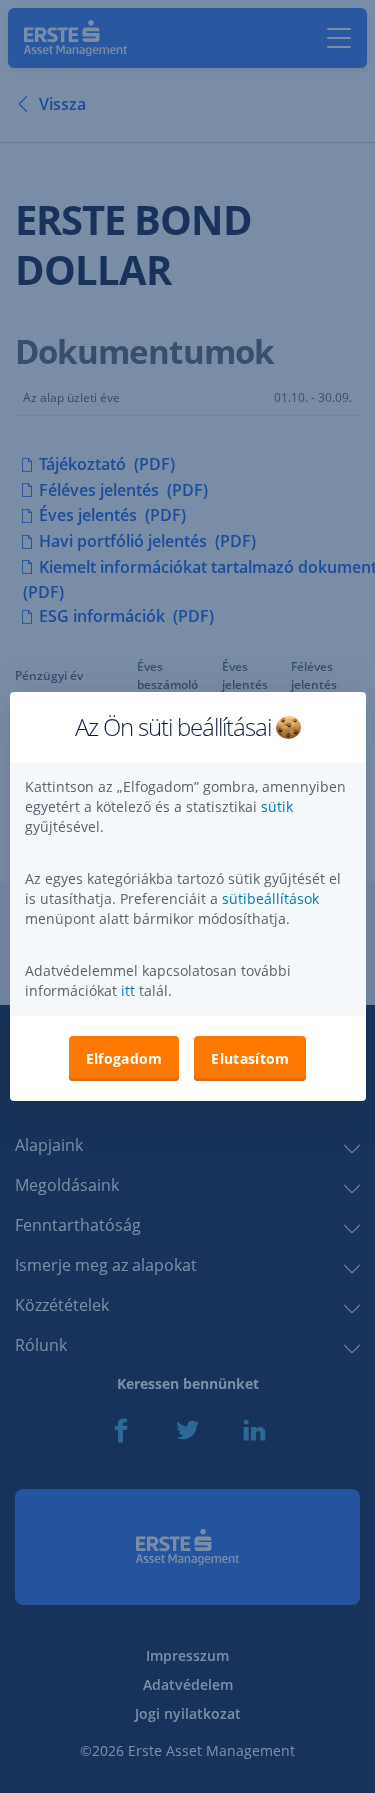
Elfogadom (124, 1058)
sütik (277, 806)
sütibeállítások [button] (270, 898)
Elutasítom (250, 1058)
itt (128, 990)
